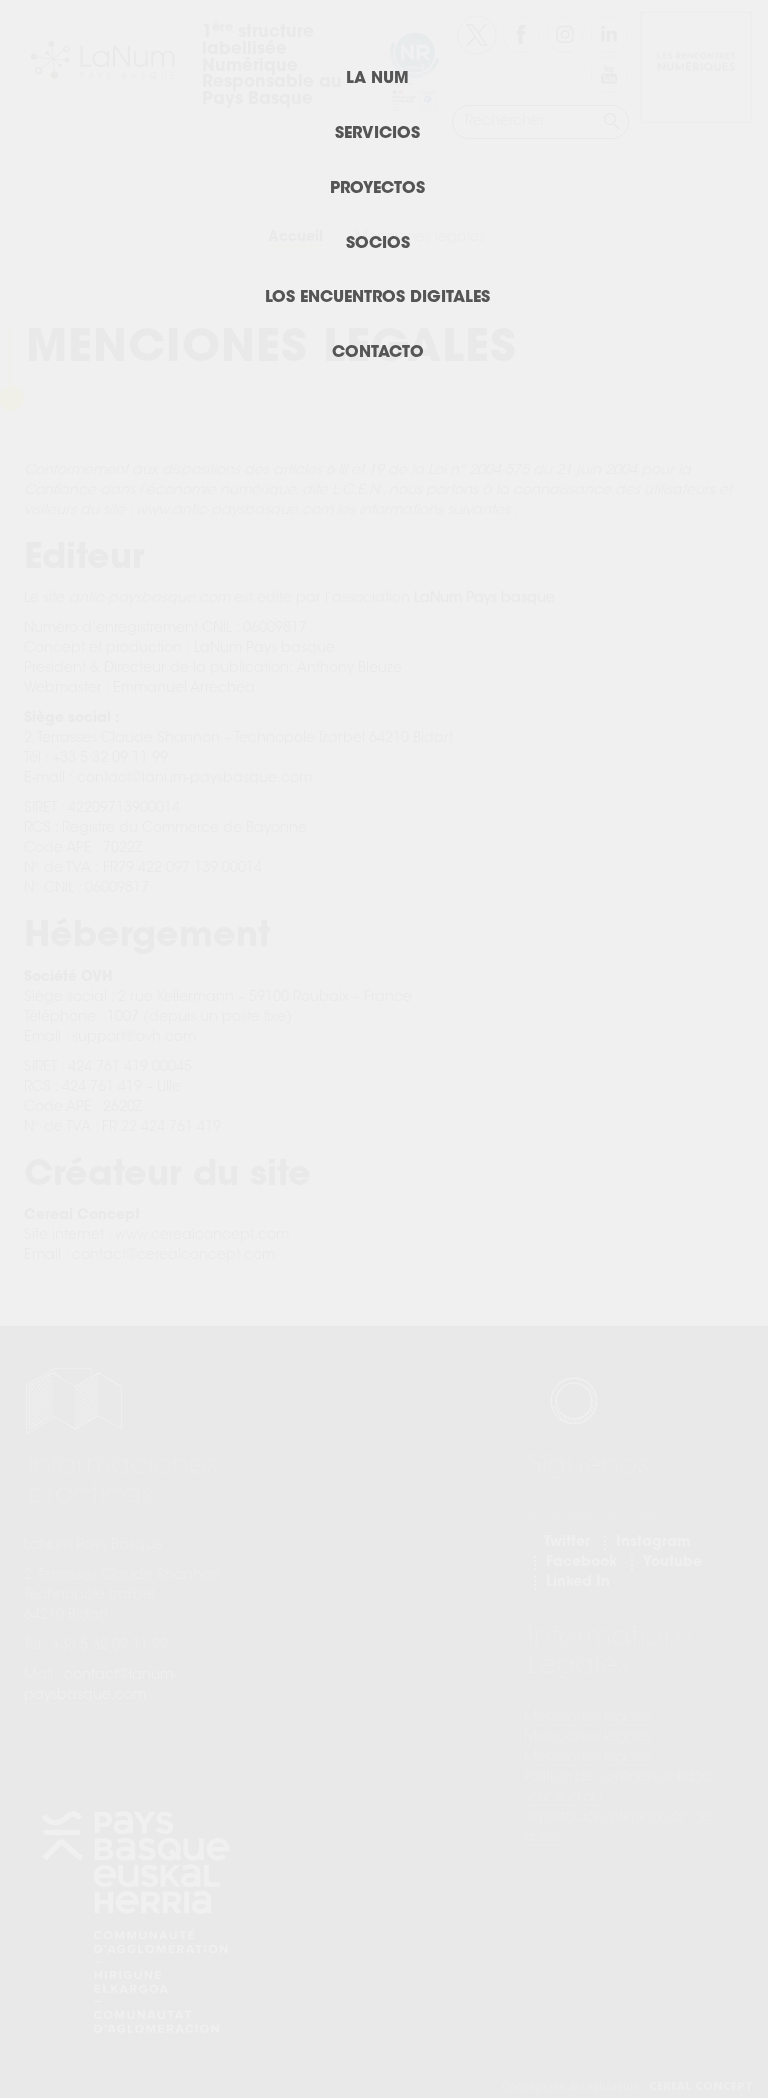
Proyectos (377, 189)
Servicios (377, 134)
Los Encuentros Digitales (377, 298)
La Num (377, 79)
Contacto (378, 353)
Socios (378, 244)
